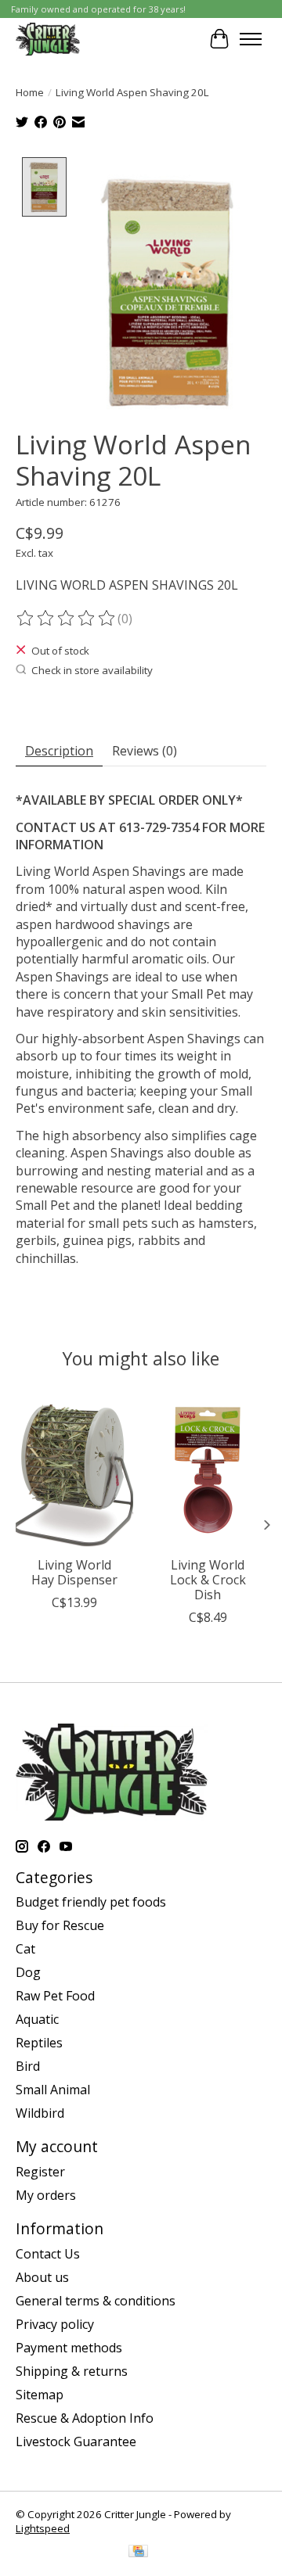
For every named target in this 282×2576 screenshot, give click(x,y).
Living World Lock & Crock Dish (208, 1580)
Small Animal (53, 2090)
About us (42, 2277)
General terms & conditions (96, 2301)
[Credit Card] (138, 2553)
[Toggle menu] (251, 39)
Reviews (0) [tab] (145, 751)
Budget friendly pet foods (91, 1902)
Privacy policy (55, 2324)
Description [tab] (59, 751)
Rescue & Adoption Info (85, 2418)
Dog (28, 1972)
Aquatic (37, 2019)
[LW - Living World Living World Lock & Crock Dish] (208, 1470)
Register (40, 2172)
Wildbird (40, 2113)
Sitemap (40, 2395)
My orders (46, 2195)
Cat (25, 1949)
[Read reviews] (67, 619)
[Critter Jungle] (48, 39)
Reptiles (39, 2043)
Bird (28, 2066)
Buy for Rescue (60, 1925)
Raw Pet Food (55, 1996)
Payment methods (69, 2348)
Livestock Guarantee (76, 2441)
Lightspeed (43, 2528)
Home (30, 92)
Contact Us (48, 2254)
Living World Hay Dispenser (74, 1572)
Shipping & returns (72, 2371)
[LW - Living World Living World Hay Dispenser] (74, 1470)
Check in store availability (92, 670)
